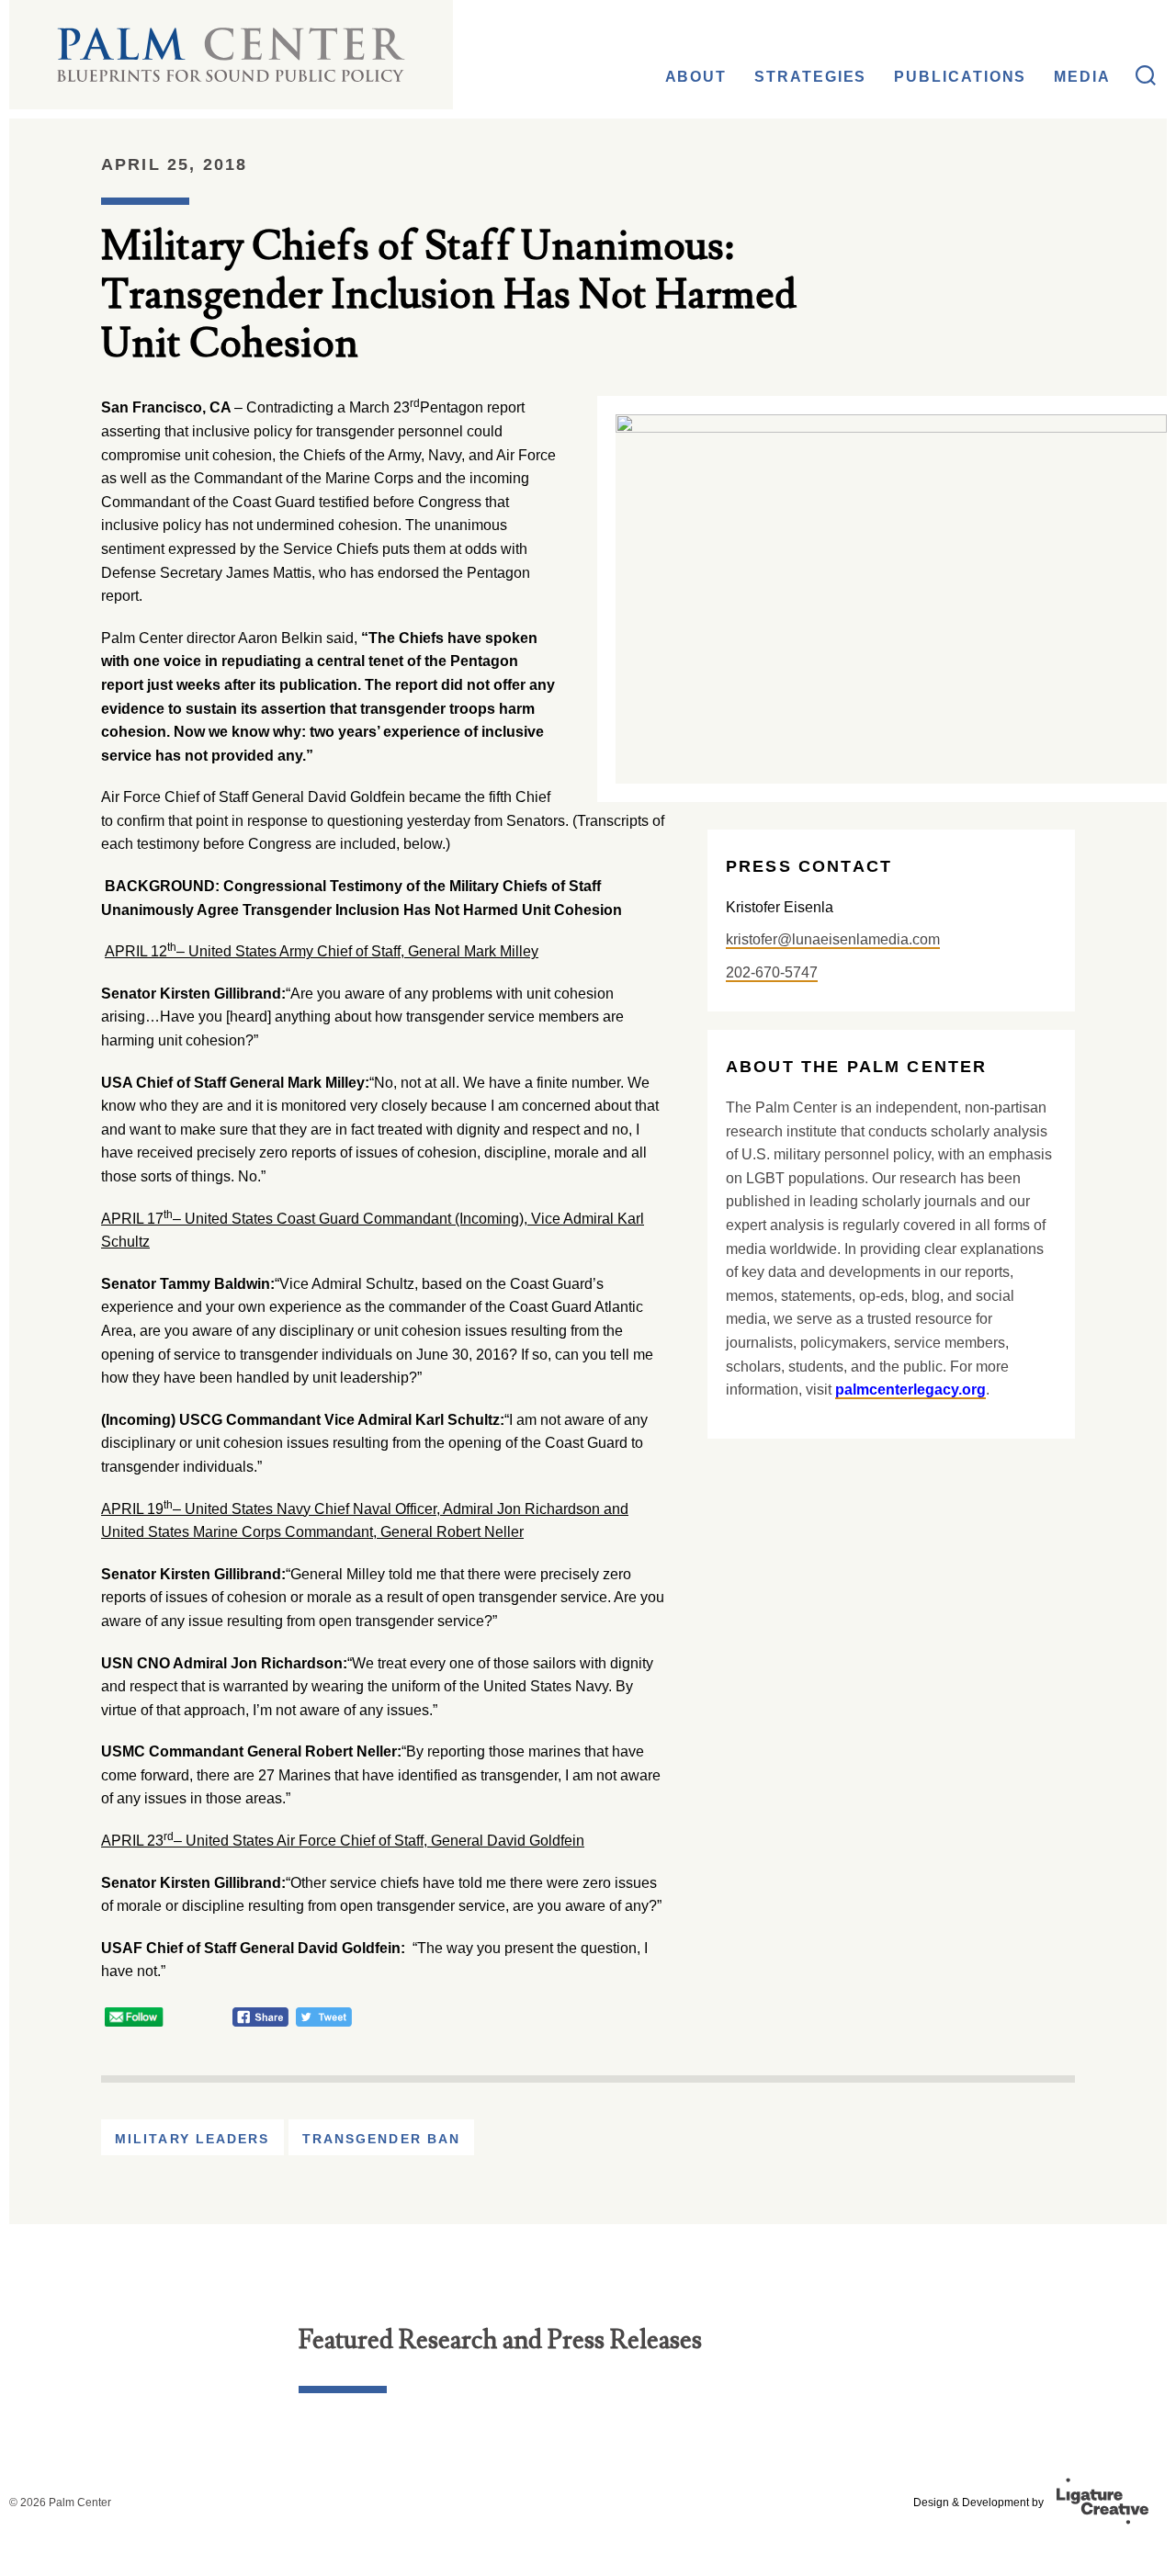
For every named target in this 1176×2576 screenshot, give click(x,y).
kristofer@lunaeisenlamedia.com (833, 939)
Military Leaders (192, 2139)
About (696, 77)
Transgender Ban (382, 2139)
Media (1082, 77)
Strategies (810, 77)
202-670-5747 (772, 972)
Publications (960, 77)
